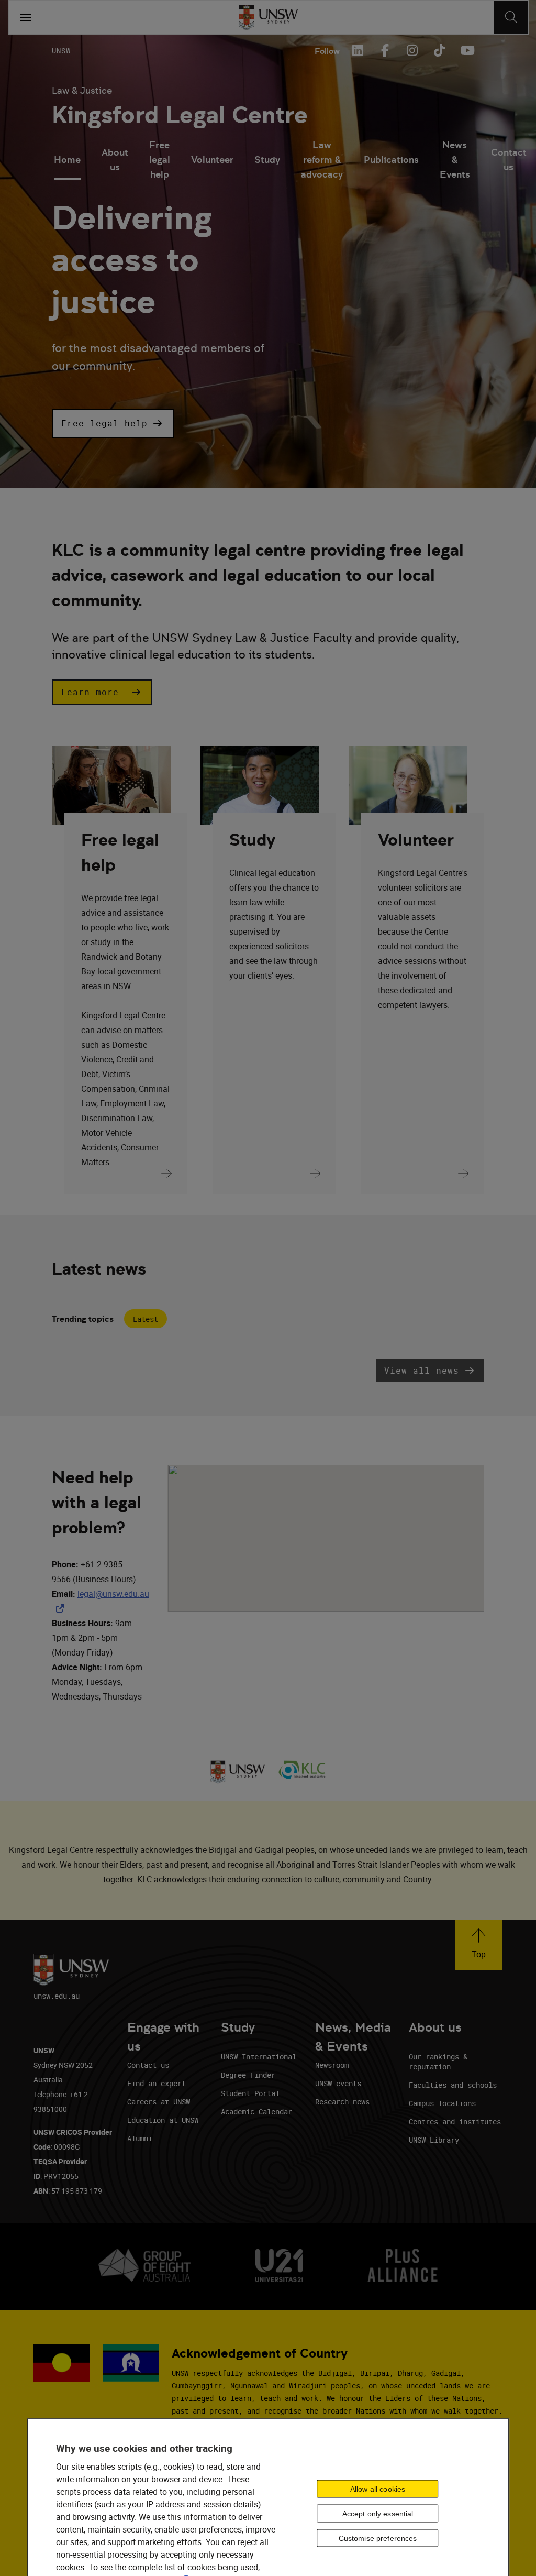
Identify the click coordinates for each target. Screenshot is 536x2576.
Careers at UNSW (159, 2102)
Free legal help (160, 161)
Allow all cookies (378, 2489)
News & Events (455, 161)
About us (115, 160)
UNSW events (338, 2083)
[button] (113, 423)
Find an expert (157, 2083)
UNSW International (259, 2057)
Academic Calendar (256, 2112)
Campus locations (442, 2103)
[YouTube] (466, 50)
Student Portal (250, 2093)
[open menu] (26, 17)
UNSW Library (434, 2140)
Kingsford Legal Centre (180, 115)
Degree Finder (248, 2075)
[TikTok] (439, 50)
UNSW (61, 51)
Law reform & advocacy (322, 161)
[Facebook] (385, 50)
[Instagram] (412, 50)
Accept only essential (378, 2514)
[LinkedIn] (358, 50)
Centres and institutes (455, 2122)
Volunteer (212, 160)
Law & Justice (82, 90)
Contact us (509, 160)
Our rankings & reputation (438, 2062)
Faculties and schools (453, 2085)
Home (67, 160)
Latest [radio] (146, 1319)
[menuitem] (67, 161)
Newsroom (332, 2065)
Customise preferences (378, 2538)
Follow (327, 51)
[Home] (268, 17)
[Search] (511, 17)
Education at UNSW (163, 2120)
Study (267, 160)
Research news (342, 2102)
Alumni (140, 2138)
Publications (391, 160)
